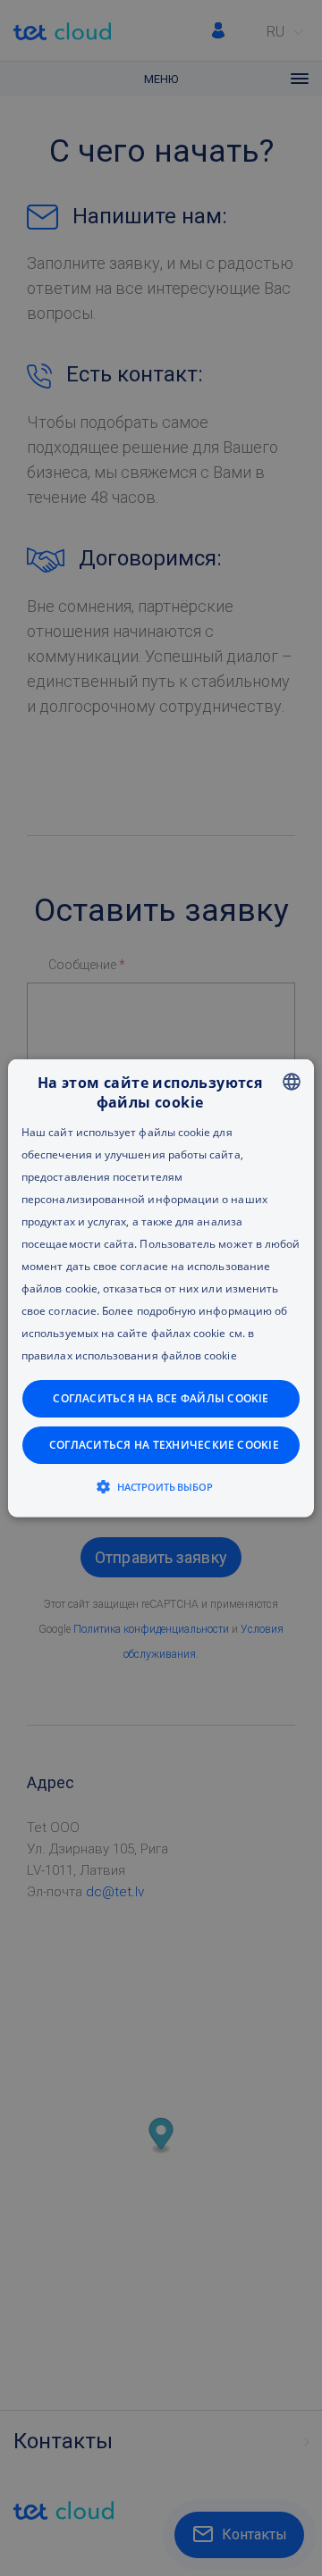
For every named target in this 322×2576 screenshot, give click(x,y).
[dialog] (161, 1288)
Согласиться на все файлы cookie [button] (161, 1398)
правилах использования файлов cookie (129, 1355)
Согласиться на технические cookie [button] (164, 1445)
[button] (161, 1486)
